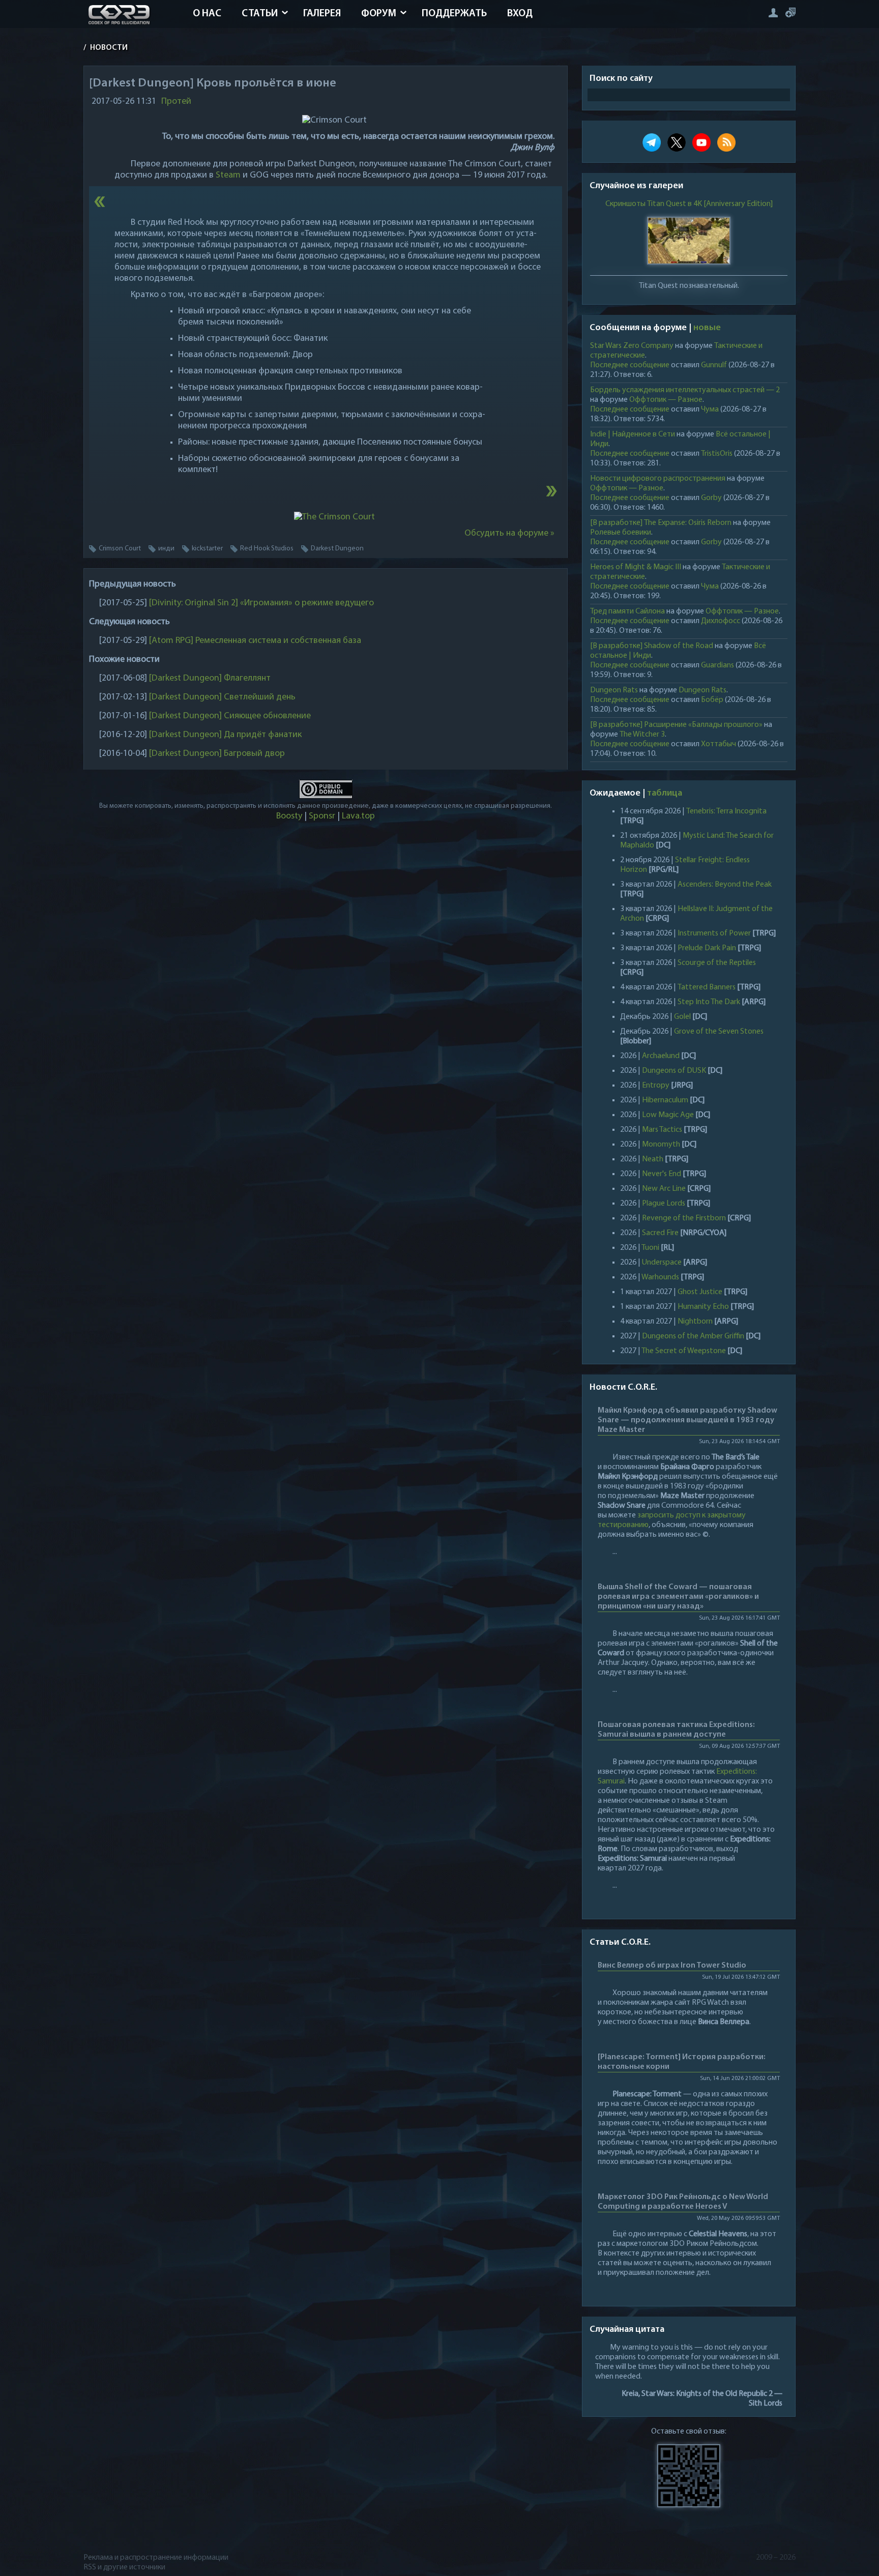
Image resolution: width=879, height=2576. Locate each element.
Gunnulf (714, 365)
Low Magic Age (668, 1115)
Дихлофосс (721, 621)
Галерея (322, 14)
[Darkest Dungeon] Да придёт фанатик (225, 735)
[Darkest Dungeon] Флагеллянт (210, 679)
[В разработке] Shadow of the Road (652, 646)
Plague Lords (664, 1204)
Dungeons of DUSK (674, 1071)
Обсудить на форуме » (509, 534)
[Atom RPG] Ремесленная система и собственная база (255, 641)
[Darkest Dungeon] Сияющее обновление (230, 716)
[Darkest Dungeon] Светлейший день (222, 697)
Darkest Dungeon (337, 549)
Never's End (662, 1174)
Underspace (662, 1263)
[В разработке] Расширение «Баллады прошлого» (676, 725)
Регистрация (790, 12)
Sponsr (322, 816)
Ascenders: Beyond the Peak (725, 885)
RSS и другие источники (124, 2567)
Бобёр (712, 700)
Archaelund (661, 1056)
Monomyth (661, 1145)
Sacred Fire (660, 1233)
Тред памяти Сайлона (627, 611)
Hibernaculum (665, 1100)
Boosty (289, 816)
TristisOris (717, 454)
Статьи (260, 14)
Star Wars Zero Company (632, 346)
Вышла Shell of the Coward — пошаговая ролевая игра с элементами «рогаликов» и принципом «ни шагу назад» (678, 1597)
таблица (665, 794)
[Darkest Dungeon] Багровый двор (217, 754)
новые (707, 328)
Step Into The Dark (709, 1002)
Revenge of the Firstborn (684, 1218)
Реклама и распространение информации (156, 2558)
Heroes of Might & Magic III (636, 567)
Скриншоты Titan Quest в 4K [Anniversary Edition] (689, 204)
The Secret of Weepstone (684, 1351)
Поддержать (454, 14)
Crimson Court (120, 549)
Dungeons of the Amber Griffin (693, 1336)
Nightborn (695, 1322)
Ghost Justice (700, 1292)
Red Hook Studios (267, 549)
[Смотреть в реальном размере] (334, 517)
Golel (682, 1017)
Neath (653, 1159)
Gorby (711, 498)
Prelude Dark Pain (707, 948)
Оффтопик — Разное (666, 400)
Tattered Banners (707, 987)
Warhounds (660, 1277)
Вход (520, 14)
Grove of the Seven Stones (719, 1032)
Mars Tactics (662, 1130)
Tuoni (650, 1248)
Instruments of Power (714, 933)
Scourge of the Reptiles (717, 963)
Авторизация (773, 12)
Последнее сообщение (630, 365)
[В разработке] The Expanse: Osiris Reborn (661, 523)
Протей (176, 102)
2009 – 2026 (776, 2558)
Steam (228, 175)
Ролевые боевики (621, 533)
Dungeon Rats (614, 690)
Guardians (717, 665)
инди (166, 549)
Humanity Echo (703, 1307)
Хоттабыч (719, 744)
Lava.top (358, 816)
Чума (710, 409)
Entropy (656, 1086)
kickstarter (207, 549)
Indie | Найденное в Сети (633, 434)
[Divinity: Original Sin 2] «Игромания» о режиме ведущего (261, 603)
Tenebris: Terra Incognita (726, 811)
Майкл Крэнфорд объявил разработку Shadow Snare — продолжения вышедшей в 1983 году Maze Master (687, 1420)
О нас (207, 14)
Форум (379, 14)
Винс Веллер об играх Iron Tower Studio (672, 1966)
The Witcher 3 (642, 735)
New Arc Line (664, 1189)
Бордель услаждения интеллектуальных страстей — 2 (685, 390)
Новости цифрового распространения (658, 479)
